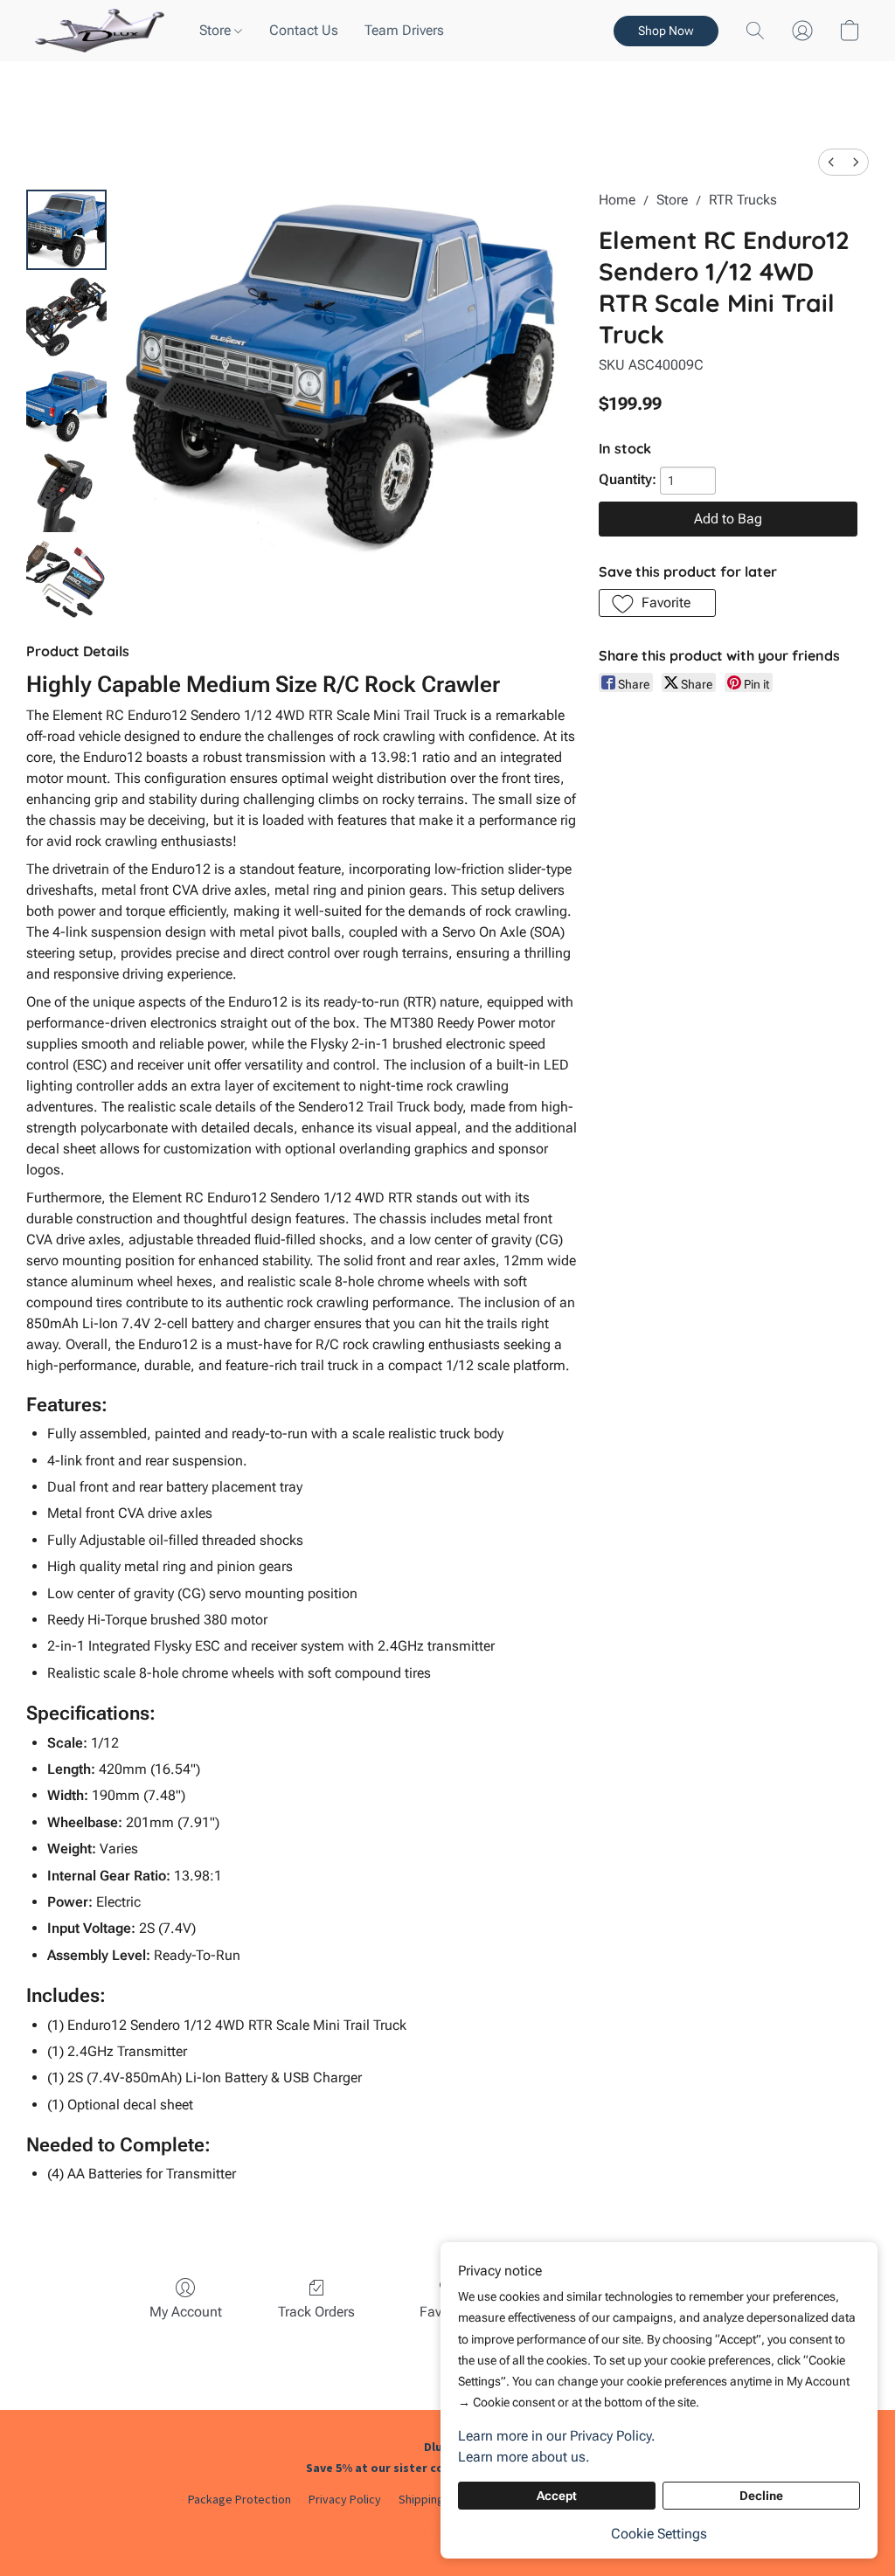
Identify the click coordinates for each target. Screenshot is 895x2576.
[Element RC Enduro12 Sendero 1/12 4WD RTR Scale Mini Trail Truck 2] (66, 405)
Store (217, 30)
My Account (186, 2312)
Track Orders (316, 2312)
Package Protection (239, 2499)
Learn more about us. (524, 2457)
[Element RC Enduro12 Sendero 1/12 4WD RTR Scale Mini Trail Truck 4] (66, 579)
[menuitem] (831, 162)
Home (617, 200)
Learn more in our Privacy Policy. (557, 2436)
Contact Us (304, 30)
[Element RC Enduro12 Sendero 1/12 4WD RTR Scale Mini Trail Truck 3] (66, 492)
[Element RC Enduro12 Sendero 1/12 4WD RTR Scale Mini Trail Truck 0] (66, 230)
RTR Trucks (743, 200)
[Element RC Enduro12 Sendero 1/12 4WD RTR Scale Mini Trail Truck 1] (66, 317)
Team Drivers (404, 30)
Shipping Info (433, 2499)
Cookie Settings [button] (659, 2534)
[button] (100, 31)
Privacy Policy (345, 2499)
